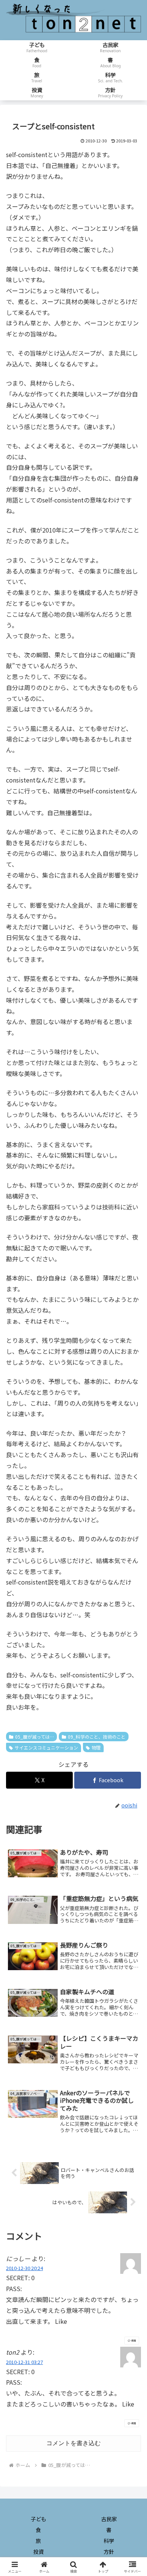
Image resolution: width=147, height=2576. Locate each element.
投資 (38, 2552)
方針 (109, 2552)
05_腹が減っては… (34, 1737)
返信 (133, 2341)
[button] (132, 1587)
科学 (109, 2541)
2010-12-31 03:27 (24, 2362)
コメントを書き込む (73, 2443)
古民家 (109, 2519)
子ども (38, 2519)
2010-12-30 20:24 (24, 2268)
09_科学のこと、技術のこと (97, 1737)
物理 (96, 1747)
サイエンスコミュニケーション (46, 1747)
